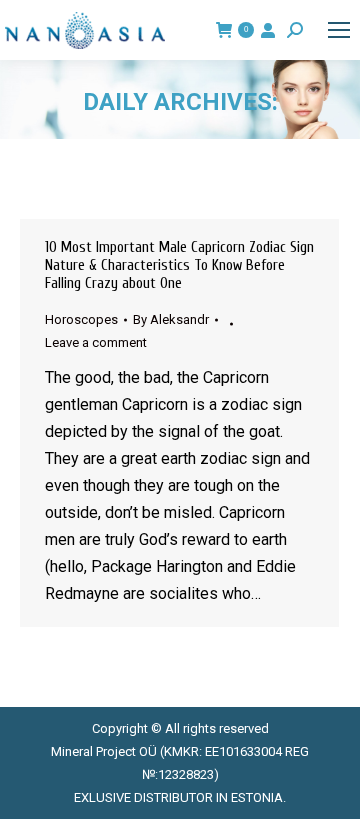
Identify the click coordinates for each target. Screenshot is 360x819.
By (171, 319)
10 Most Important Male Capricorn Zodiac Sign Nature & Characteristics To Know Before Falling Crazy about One (179, 265)
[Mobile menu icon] (339, 30)
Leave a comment (96, 342)
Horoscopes (81, 319)
